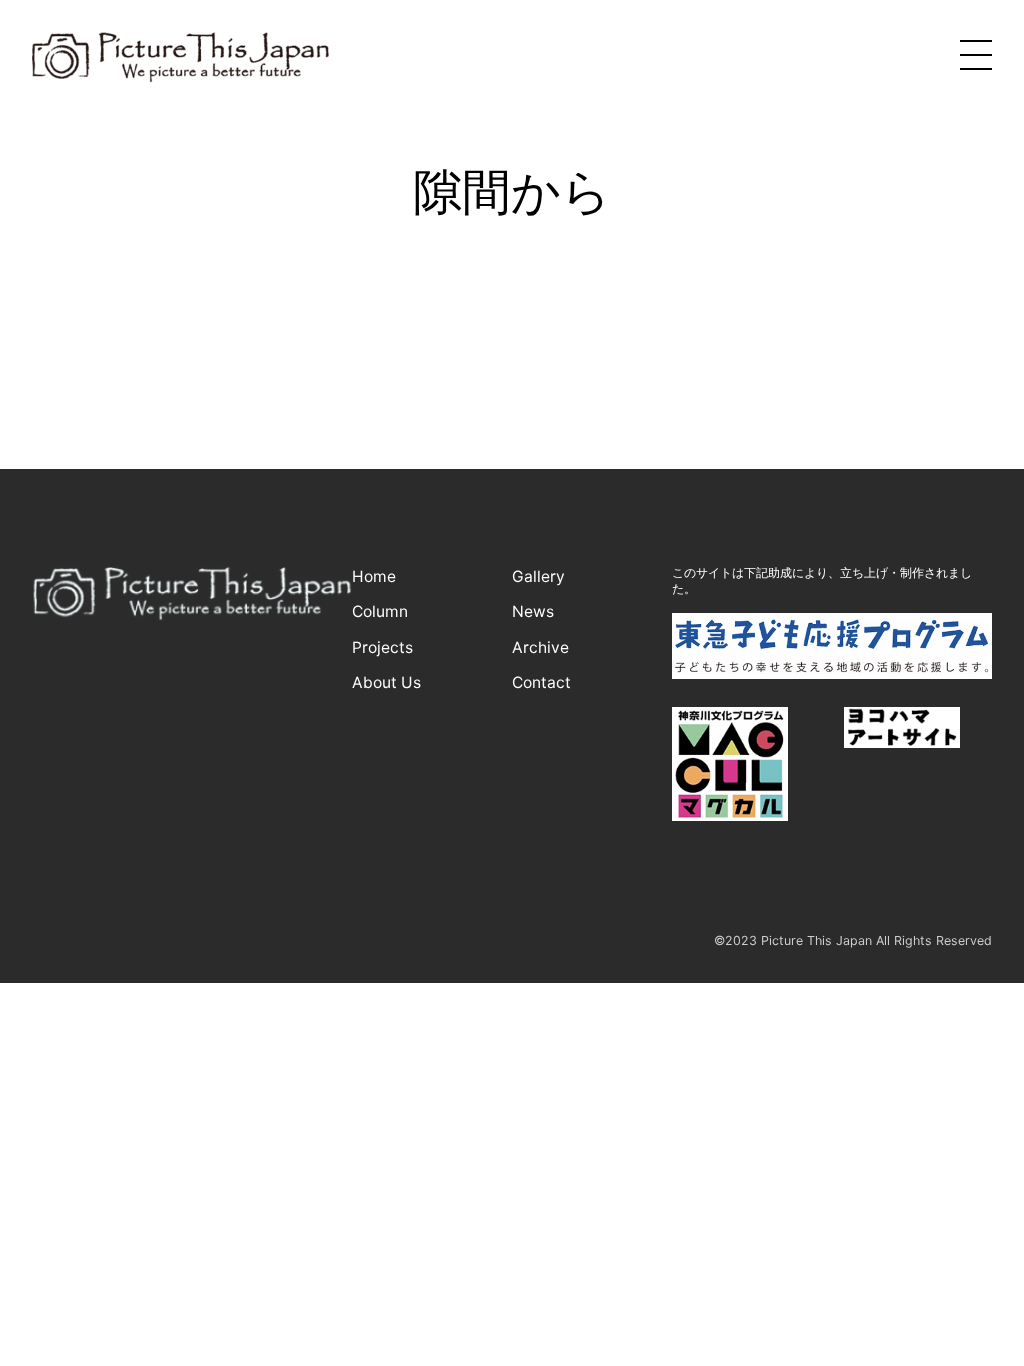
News (533, 611)
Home (374, 576)
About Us (386, 682)
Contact (541, 682)
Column (380, 611)
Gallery (538, 576)
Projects (382, 647)
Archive (540, 647)
